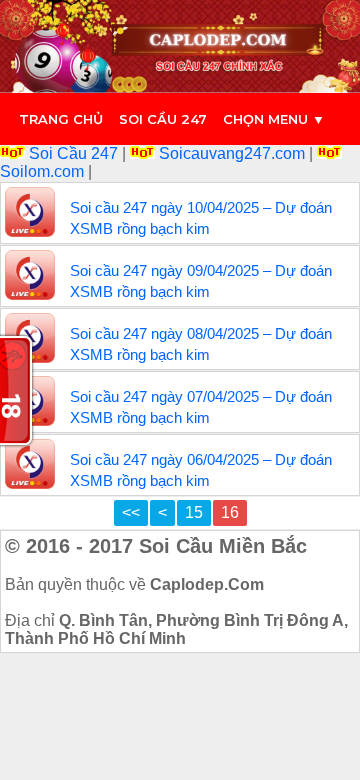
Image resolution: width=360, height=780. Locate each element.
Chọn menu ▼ (274, 119)
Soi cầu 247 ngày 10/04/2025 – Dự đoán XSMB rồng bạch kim (201, 218)
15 (194, 512)
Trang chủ (61, 119)
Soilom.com (44, 171)
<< (131, 512)
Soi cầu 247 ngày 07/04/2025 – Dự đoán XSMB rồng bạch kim (201, 407)
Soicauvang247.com (232, 153)
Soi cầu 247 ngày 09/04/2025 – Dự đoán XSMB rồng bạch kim (201, 281)
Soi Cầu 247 (73, 153)
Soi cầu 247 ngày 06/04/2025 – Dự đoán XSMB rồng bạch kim (201, 470)
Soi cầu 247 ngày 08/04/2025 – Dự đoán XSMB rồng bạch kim (201, 344)
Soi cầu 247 (163, 119)
